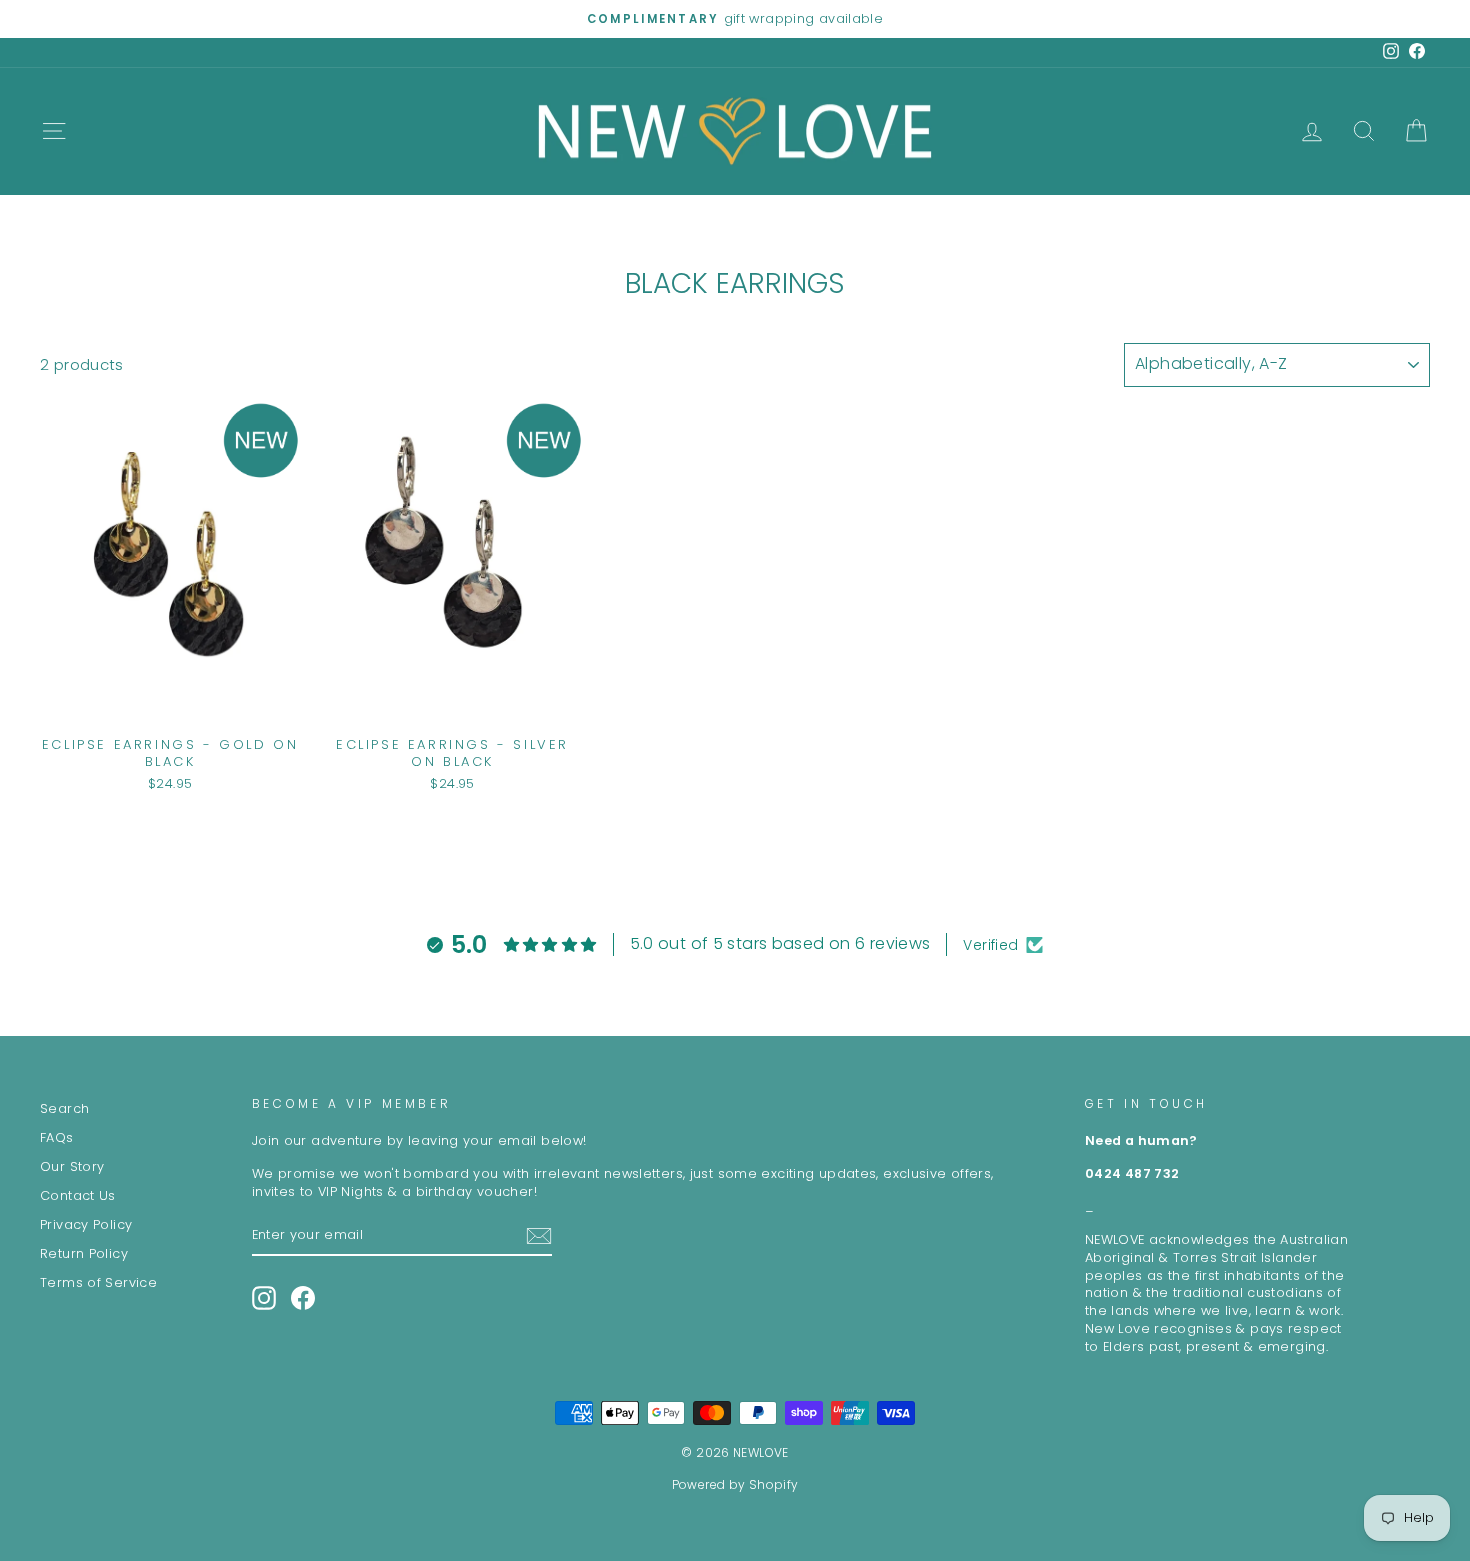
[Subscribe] (539, 1236)
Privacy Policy (86, 1224)
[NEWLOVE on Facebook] (303, 1298)
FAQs (57, 1137)
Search (64, 1108)
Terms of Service (98, 1282)
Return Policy (84, 1253)
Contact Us (78, 1195)
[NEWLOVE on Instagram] (264, 1298)
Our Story (72, 1166)
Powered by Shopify (735, 1484)
